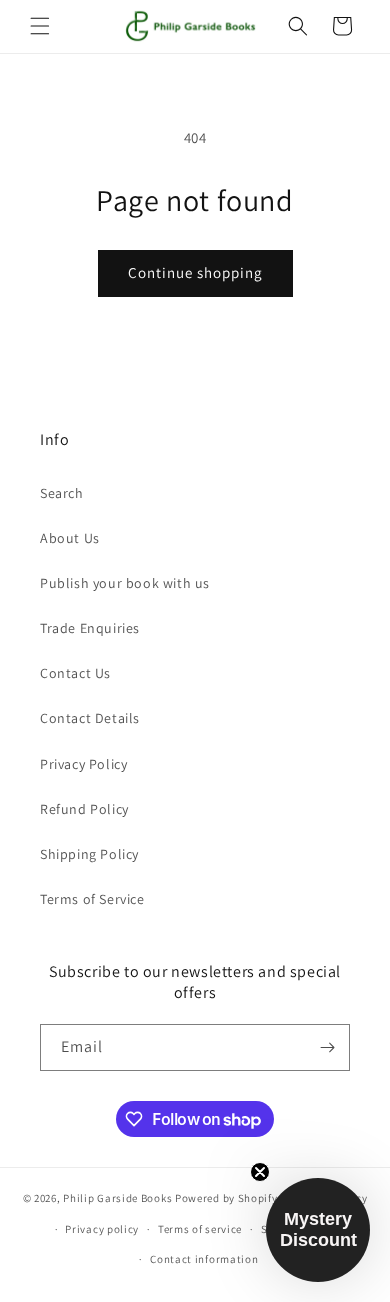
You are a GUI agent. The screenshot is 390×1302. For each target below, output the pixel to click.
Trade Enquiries (90, 628)
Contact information (204, 1259)
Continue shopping (195, 272)
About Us (70, 538)
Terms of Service (92, 899)
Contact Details (90, 718)
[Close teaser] (260, 1172)
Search (62, 493)
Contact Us (75, 673)
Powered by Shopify (226, 1198)
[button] (40, 26)
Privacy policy (102, 1229)
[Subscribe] (327, 1047)
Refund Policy (84, 809)
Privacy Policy (83, 764)
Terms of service (200, 1229)
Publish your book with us (125, 583)
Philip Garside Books (117, 1198)
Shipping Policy (89, 854)
